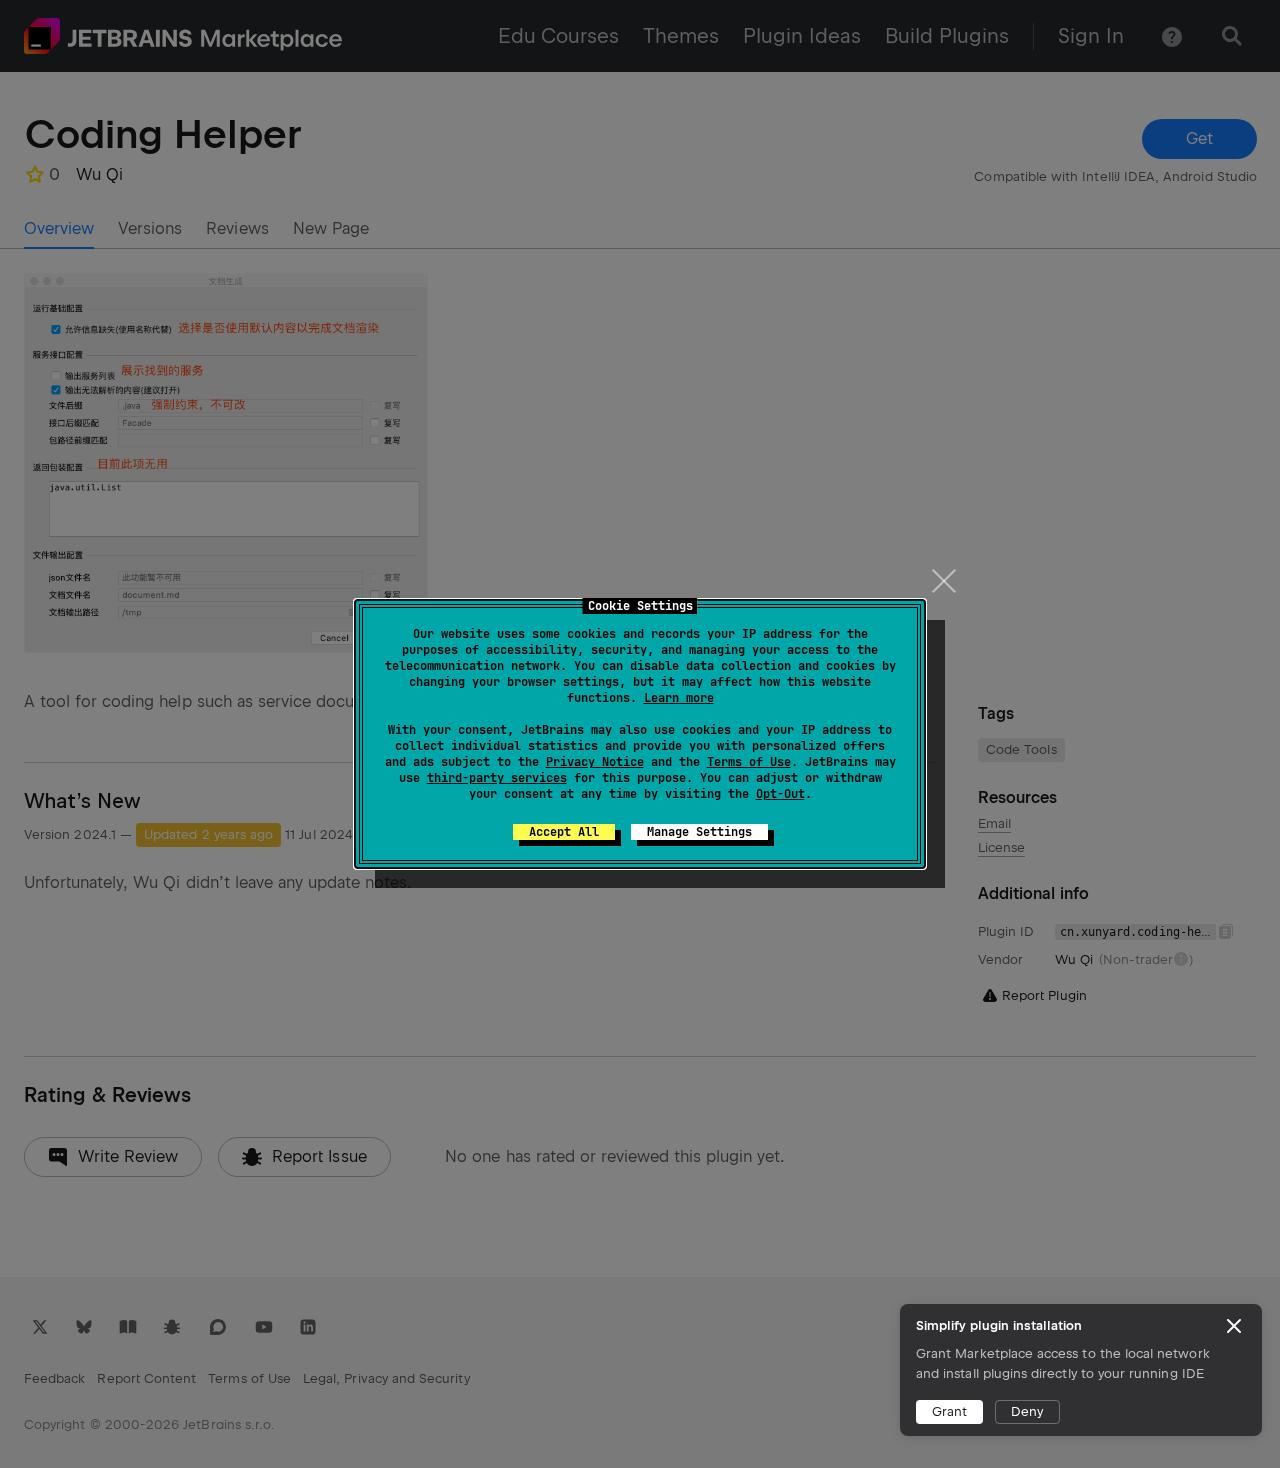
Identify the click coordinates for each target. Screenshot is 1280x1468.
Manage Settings (699, 832)
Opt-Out (780, 794)
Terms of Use (749, 762)
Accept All (564, 832)
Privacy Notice (595, 762)
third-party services (497, 778)
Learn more (679, 698)
